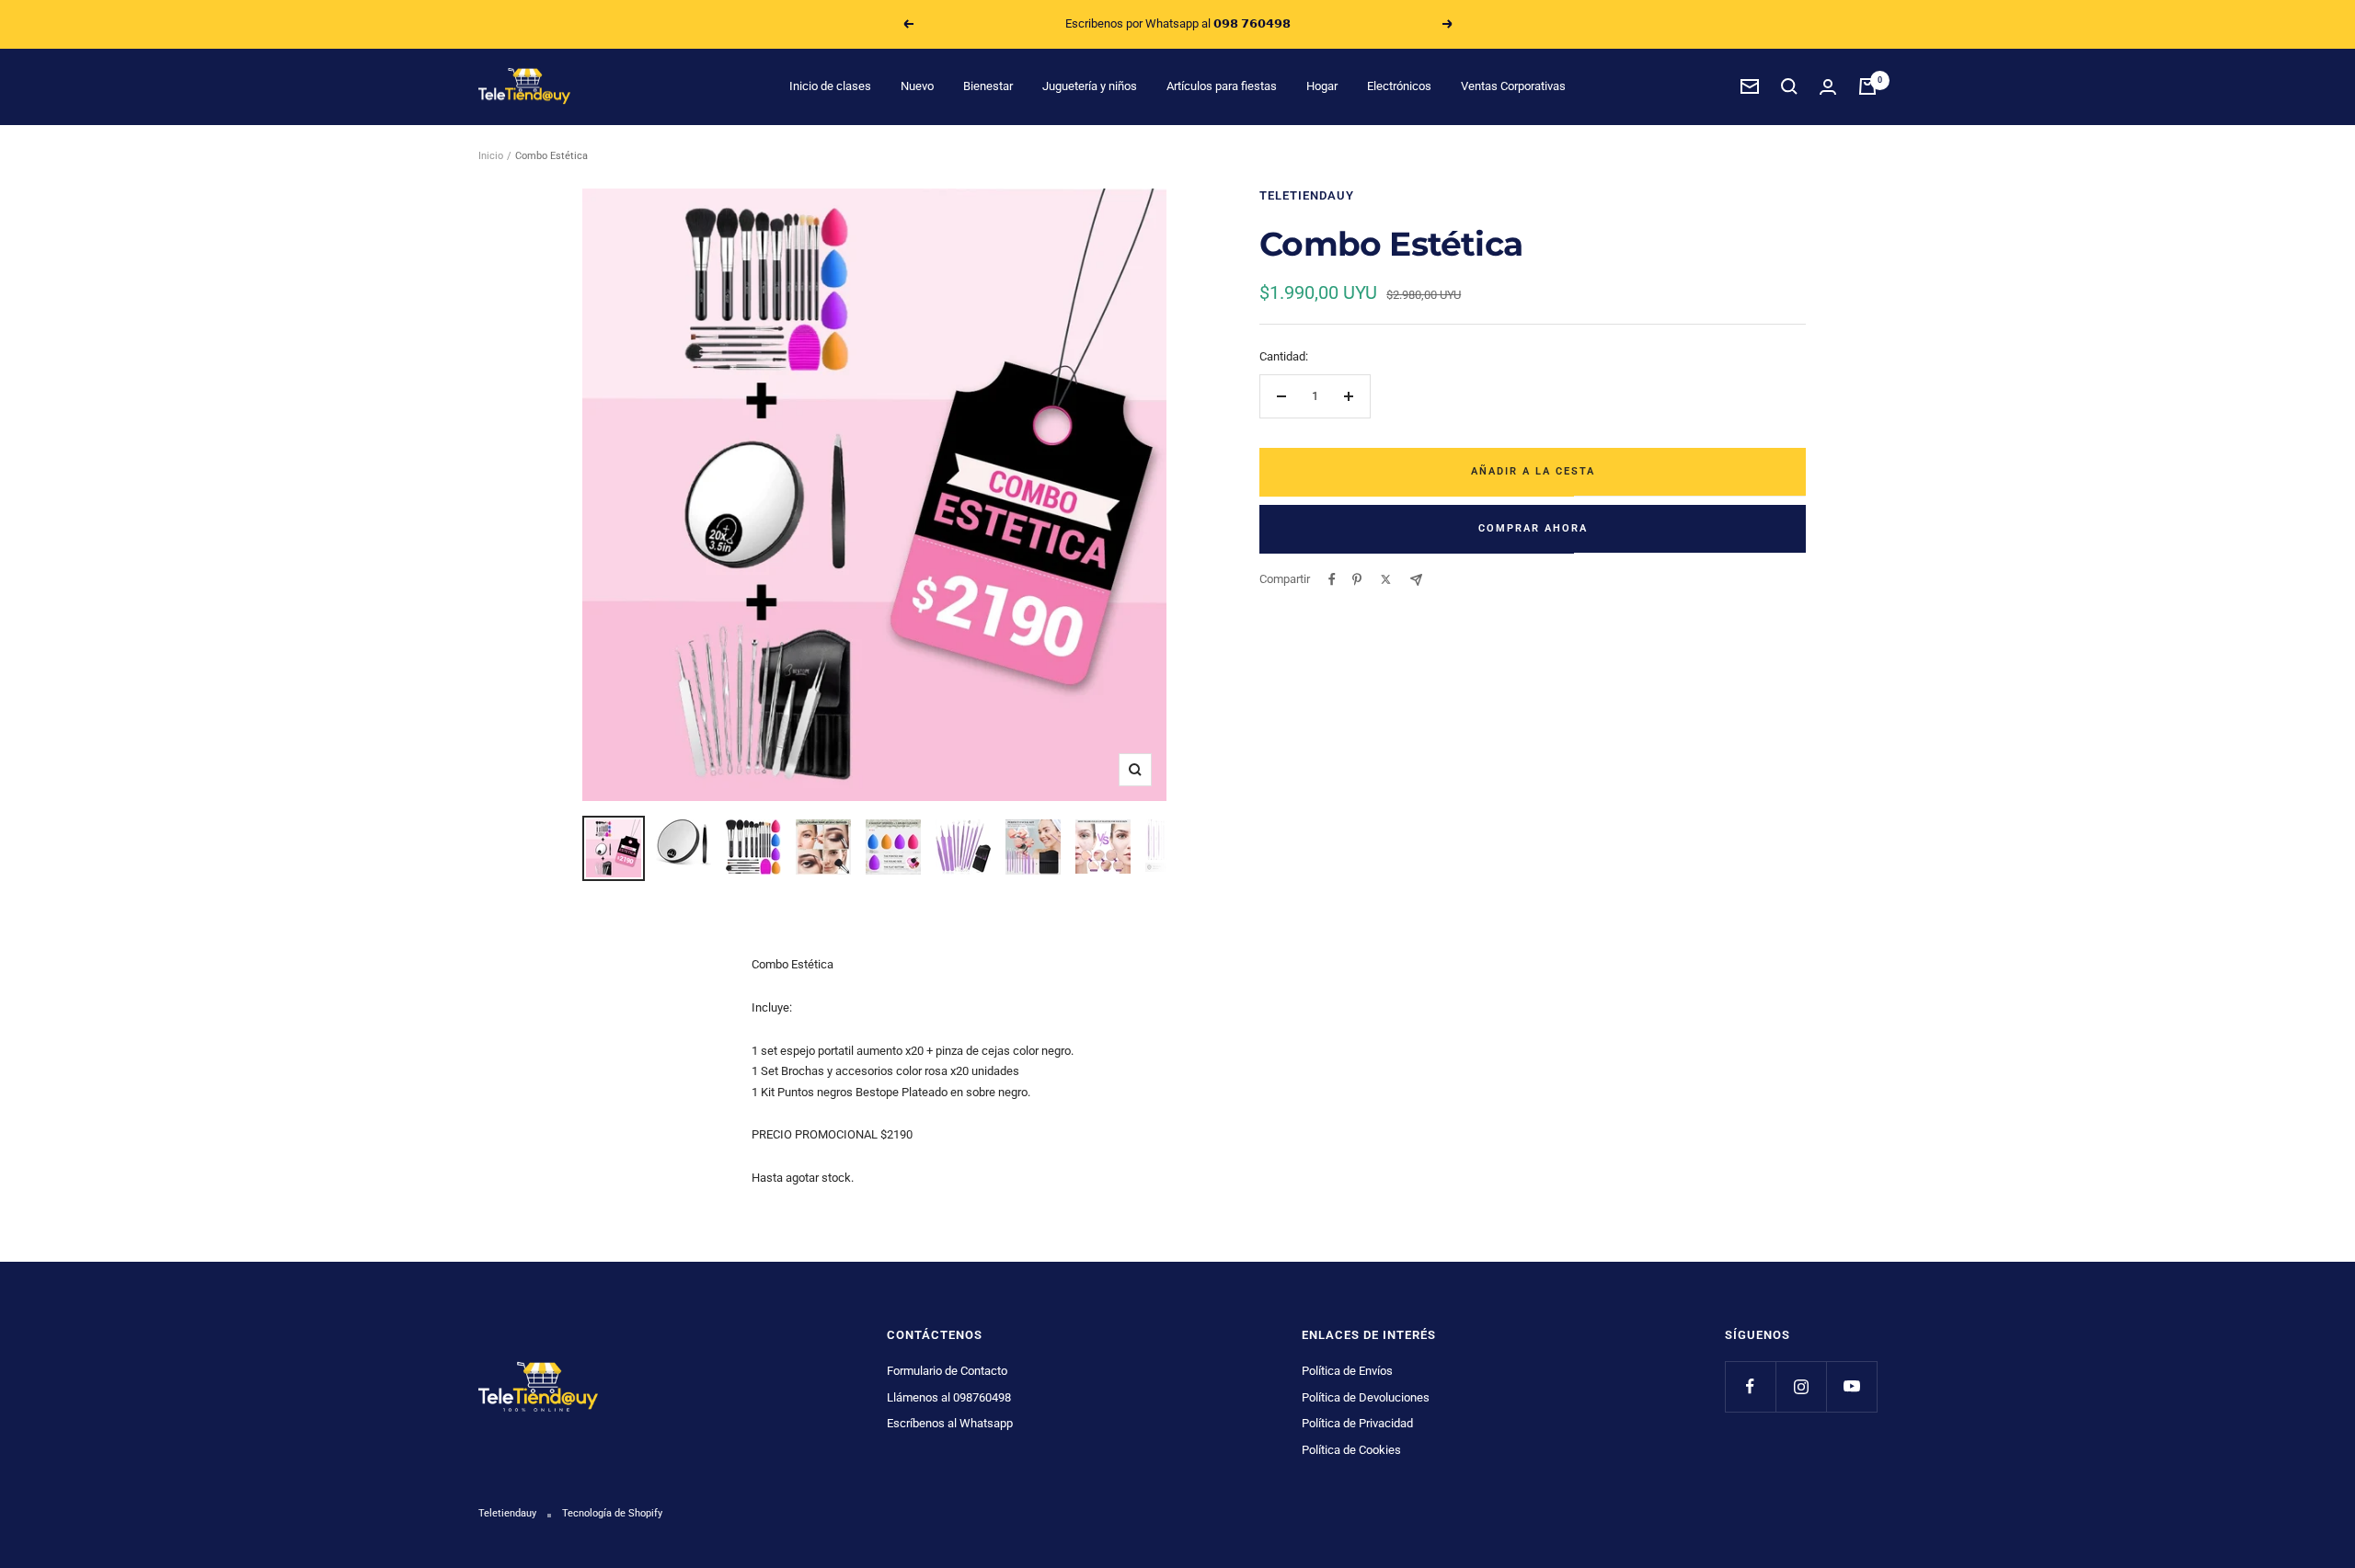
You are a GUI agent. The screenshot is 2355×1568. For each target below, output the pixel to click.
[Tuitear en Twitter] (1386, 579)
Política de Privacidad (1357, 1423)
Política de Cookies (1351, 1450)
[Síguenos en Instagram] (1801, 1386)
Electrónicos (1399, 86)
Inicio (491, 156)
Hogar (1322, 86)
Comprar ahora (1533, 528)
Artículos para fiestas (1222, 86)
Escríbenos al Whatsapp (950, 1423)
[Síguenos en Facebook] (1750, 1386)
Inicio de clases (830, 86)
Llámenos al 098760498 (949, 1397)
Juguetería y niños (1090, 86)
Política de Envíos (1347, 1371)
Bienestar (988, 86)
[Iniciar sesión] (1828, 87)
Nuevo (917, 86)
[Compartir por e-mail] (1416, 580)
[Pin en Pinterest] (1357, 579)
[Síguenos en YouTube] (1851, 1386)
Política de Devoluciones (1366, 1397)
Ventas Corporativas (1513, 86)
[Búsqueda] (1789, 86)
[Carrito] (1867, 86)
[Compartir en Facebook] (1332, 579)
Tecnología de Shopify (612, 1513)
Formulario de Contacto (947, 1371)
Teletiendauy (1307, 195)
